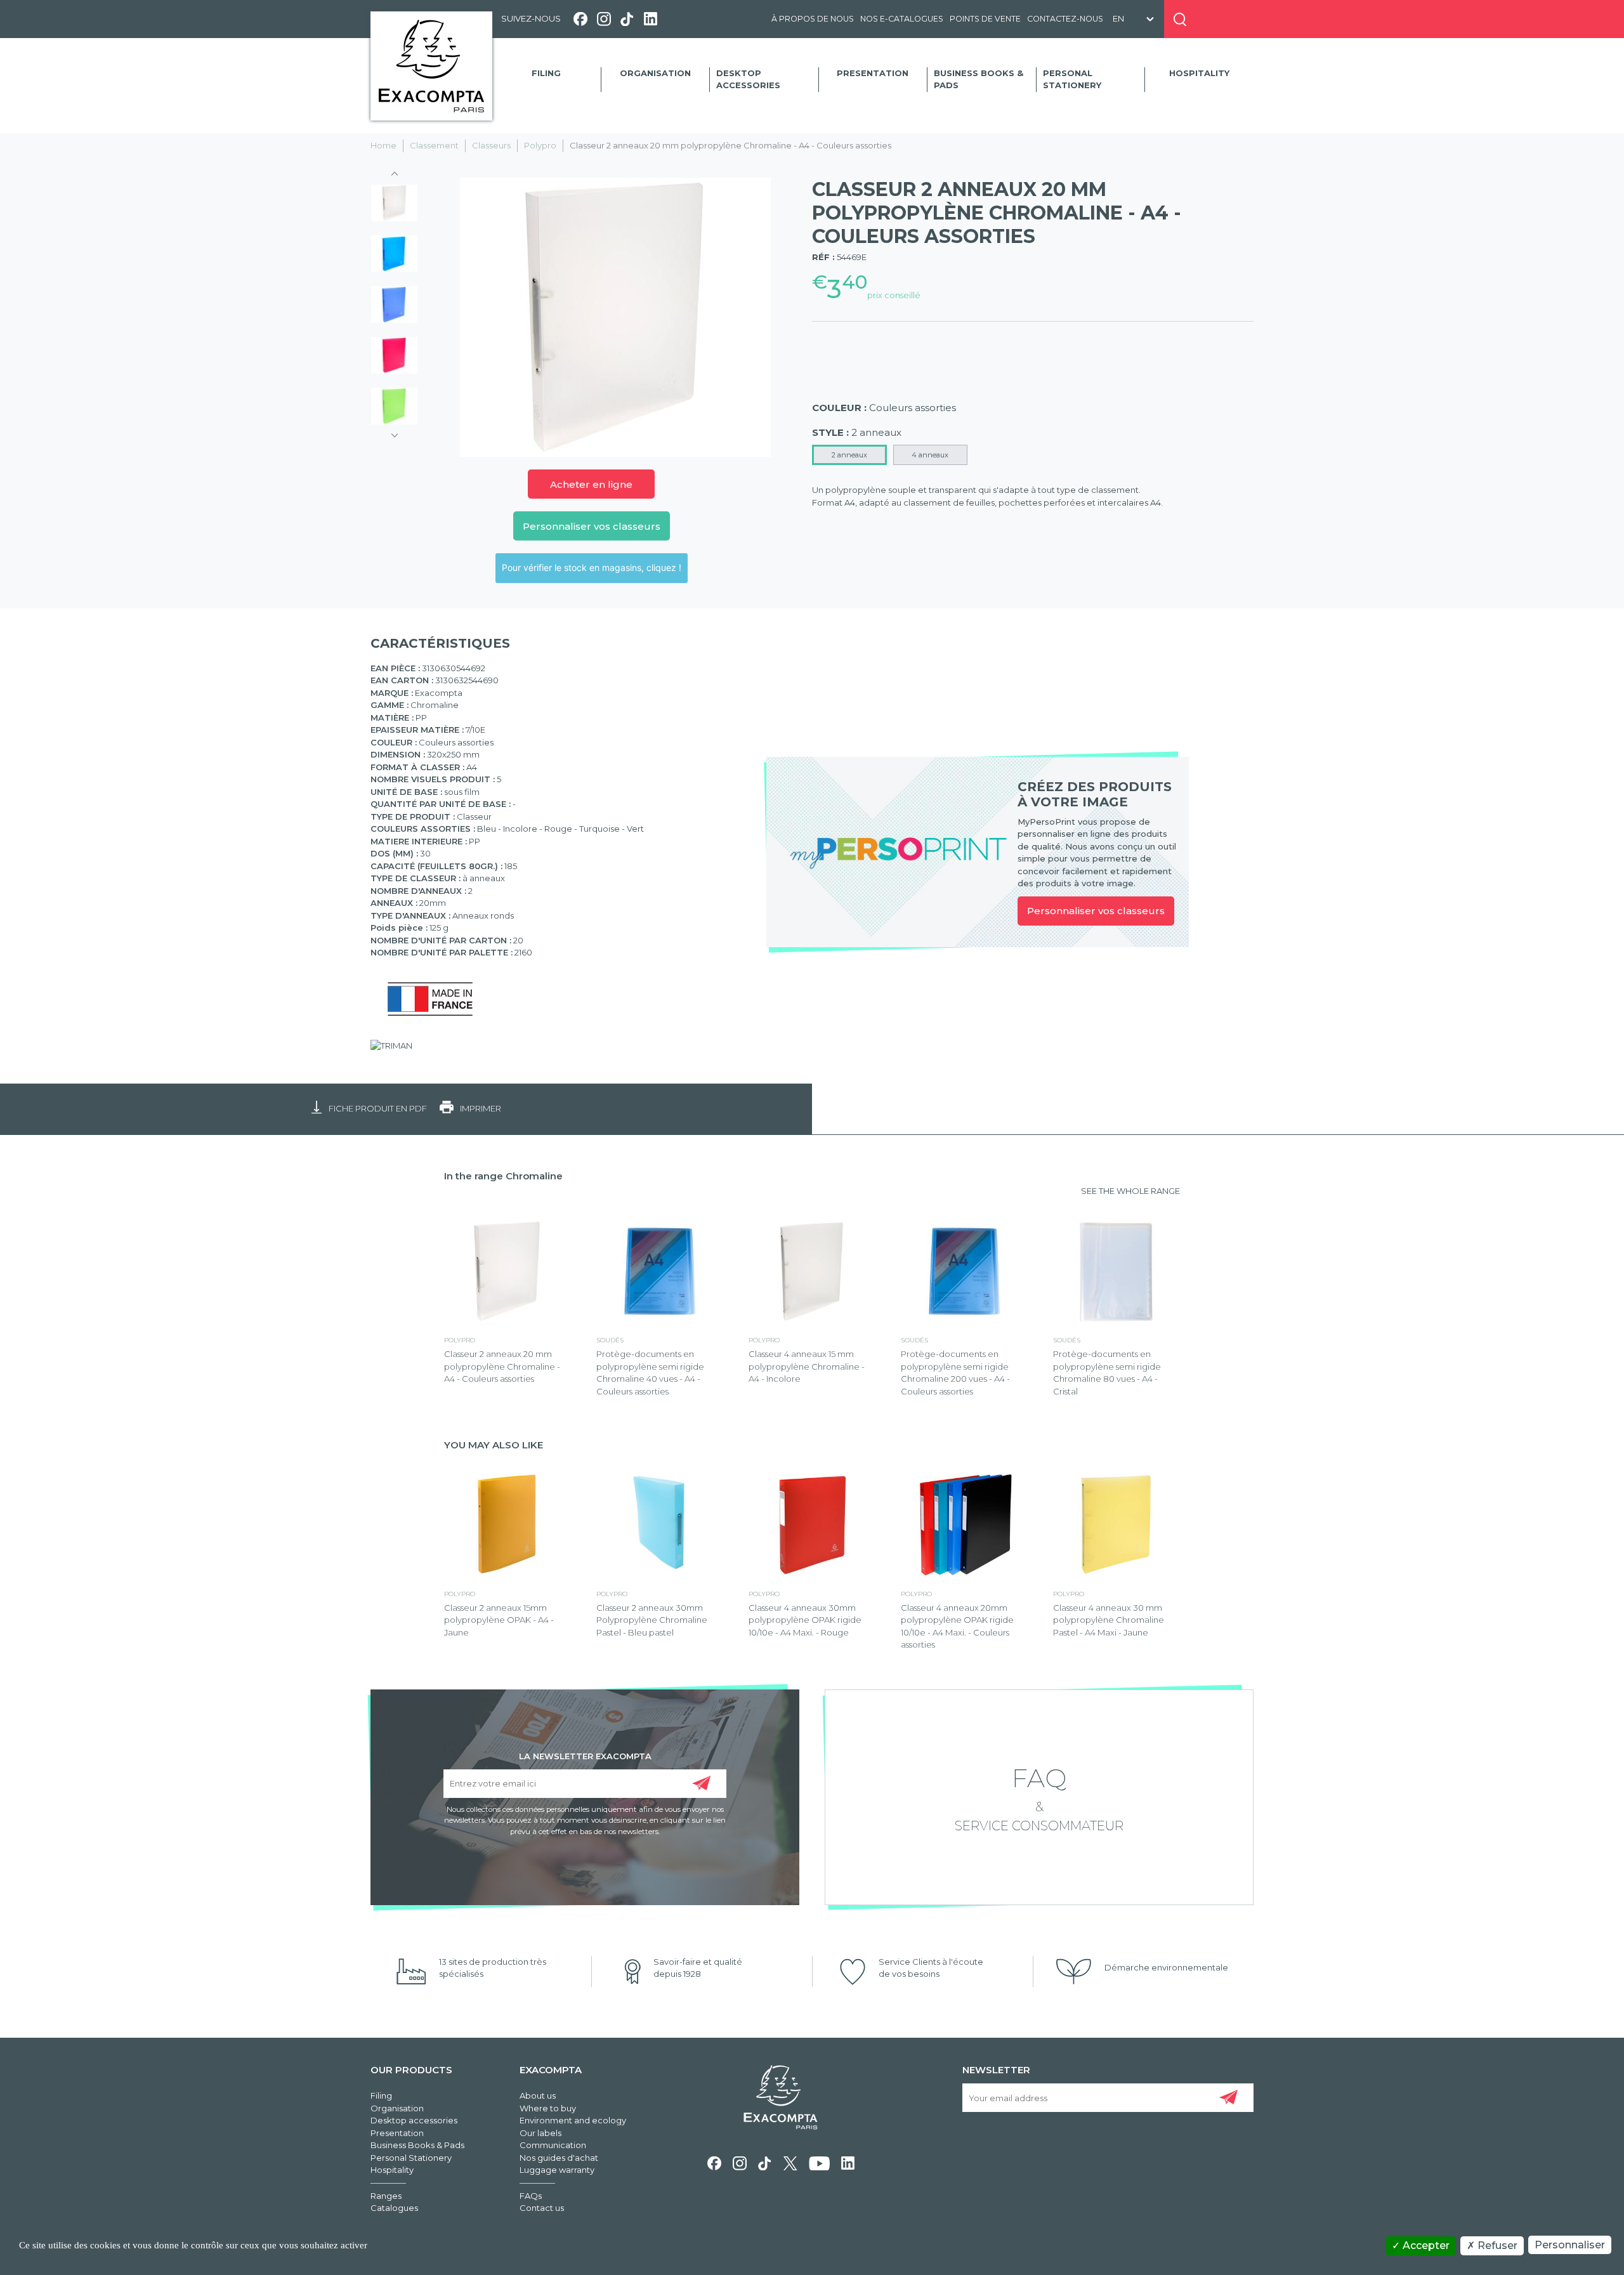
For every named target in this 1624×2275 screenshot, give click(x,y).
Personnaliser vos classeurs (592, 526)
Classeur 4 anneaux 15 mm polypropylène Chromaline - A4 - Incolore (807, 1366)
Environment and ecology (573, 2120)
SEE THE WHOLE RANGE (1130, 1191)
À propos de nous (813, 19)
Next (395, 431)
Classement (434, 145)
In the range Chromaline (503, 1176)
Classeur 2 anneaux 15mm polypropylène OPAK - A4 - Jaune (499, 1620)
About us (538, 2095)
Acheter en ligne (591, 484)
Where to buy (548, 2108)
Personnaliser (1570, 2245)
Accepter (1425, 2245)
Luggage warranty (557, 2170)
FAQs (531, 2196)
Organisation (655, 73)
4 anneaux (930, 455)
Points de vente (985, 19)
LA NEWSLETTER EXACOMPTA (585, 1755)
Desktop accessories (748, 79)
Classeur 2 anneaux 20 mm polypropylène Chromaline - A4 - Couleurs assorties (502, 1366)
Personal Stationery (1072, 79)
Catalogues (394, 2208)
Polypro (540, 145)
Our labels (540, 2133)
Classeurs (491, 145)
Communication (553, 2145)
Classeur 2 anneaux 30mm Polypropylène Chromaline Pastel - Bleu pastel (652, 1620)
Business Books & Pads (979, 79)
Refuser (1496, 2245)
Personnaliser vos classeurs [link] (1096, 911)
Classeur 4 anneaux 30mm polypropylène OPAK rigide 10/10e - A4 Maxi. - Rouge (805, 1620)
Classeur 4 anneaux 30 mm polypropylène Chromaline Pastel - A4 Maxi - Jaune (1109, 1620)
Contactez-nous (1065, 19)
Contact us (542, 2208)
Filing (546, 73)
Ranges (386, 2196)
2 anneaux (849, 455)
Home (383, 145)
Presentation (873, 73)
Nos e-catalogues (902, 19)
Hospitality (1199, 73)
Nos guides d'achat (559, 2158)
